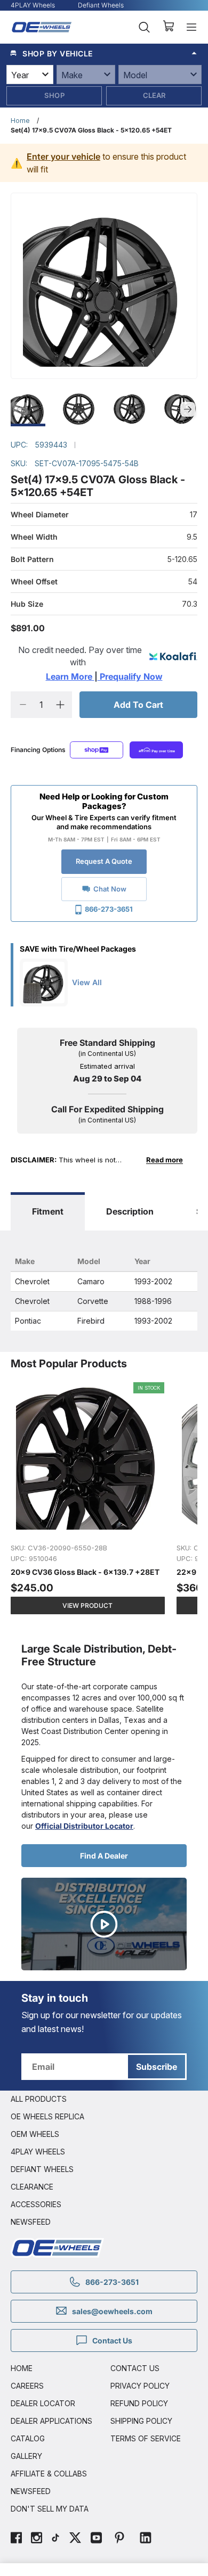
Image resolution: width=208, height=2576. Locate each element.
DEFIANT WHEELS (42, 2169)
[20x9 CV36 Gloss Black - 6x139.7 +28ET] (88, 1504)
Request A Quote (104, 861)
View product (87, 1605)
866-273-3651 (109, 909)
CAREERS (27, 2386)
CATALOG (28, 2438)
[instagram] (37, 2539)
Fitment (48, 1211)
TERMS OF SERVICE (146, 2438)
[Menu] (191, 27)
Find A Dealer (104, 1856)
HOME (22, 2368)
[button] (104, 53)
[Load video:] (104, 1924)
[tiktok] (55, 2539)
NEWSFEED (31, 2222)
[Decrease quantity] (23, 705)
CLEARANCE (32, 2187)
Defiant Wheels (101, 5)
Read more (165, 1160)
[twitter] (75, 2539)
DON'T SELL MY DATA (50, 2509)
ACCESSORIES (36, 2204)
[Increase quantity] (60, 705)
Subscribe (157, 2067)
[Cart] (168, 27)
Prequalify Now (130, 676)
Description (130, 1211)
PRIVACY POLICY (140, 2386)
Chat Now (110, 889)
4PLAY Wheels (33, 5)
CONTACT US (135, 2368)
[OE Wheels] (42, 27)
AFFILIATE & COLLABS (49, 2474)
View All (87, 982)
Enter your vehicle (63, 156)
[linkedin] (146, 2539)
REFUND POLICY (139, 2403)
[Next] (188, 409)
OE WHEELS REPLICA (47, 2116)
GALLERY (26, 2456)
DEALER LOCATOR (43, 2403)
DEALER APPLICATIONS (51, 2421)
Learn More (70, 676)
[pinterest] (119, 2539)
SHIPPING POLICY (141, 2421)
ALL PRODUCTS (39, 2099)
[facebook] (16, 2539)
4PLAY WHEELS (38, 2152)
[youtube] (96, 2539)
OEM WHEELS (35, 2134)
